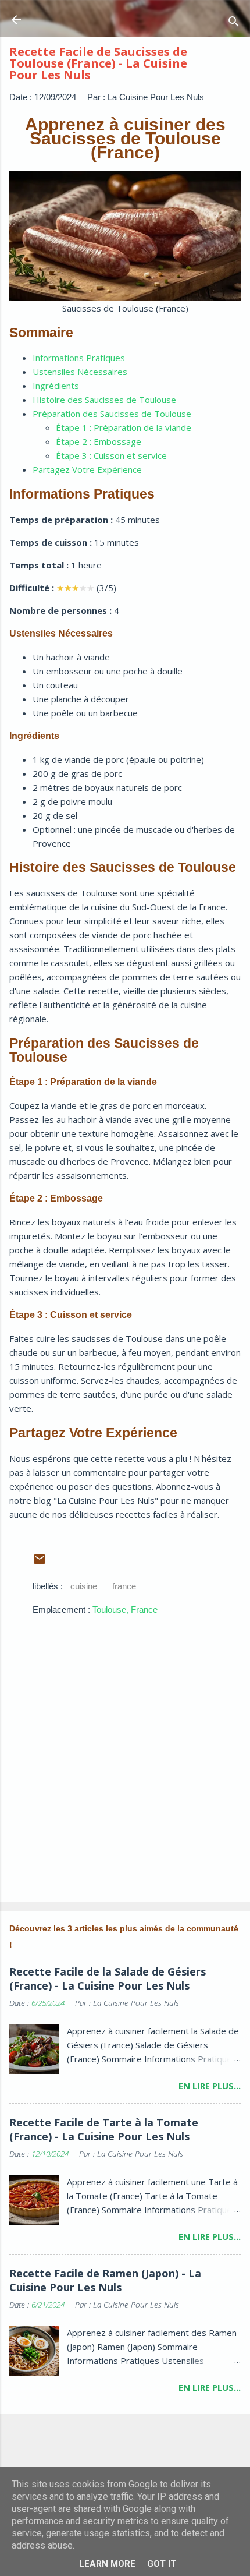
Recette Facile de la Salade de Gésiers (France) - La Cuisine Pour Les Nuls (108, 1978)
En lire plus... (210, 2086)
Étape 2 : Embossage (99, 441)
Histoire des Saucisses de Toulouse (104, 400)
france (124, 1586)
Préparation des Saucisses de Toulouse (112, 414)
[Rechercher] (234, 24)
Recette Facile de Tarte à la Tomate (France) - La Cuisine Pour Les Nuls (104, 2129)
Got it (162, 2564)
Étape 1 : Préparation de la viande (124, 427)
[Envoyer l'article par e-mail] (40, 1563)
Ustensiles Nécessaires (80, 372)
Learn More (107, 2564)
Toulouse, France (125, 1609)
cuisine (84, 1586)
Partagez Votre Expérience (87, 469)
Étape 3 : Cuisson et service (111, 455)
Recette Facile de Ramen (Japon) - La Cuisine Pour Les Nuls (105, 2280)
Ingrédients (56, 386)
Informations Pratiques (79, 358)
